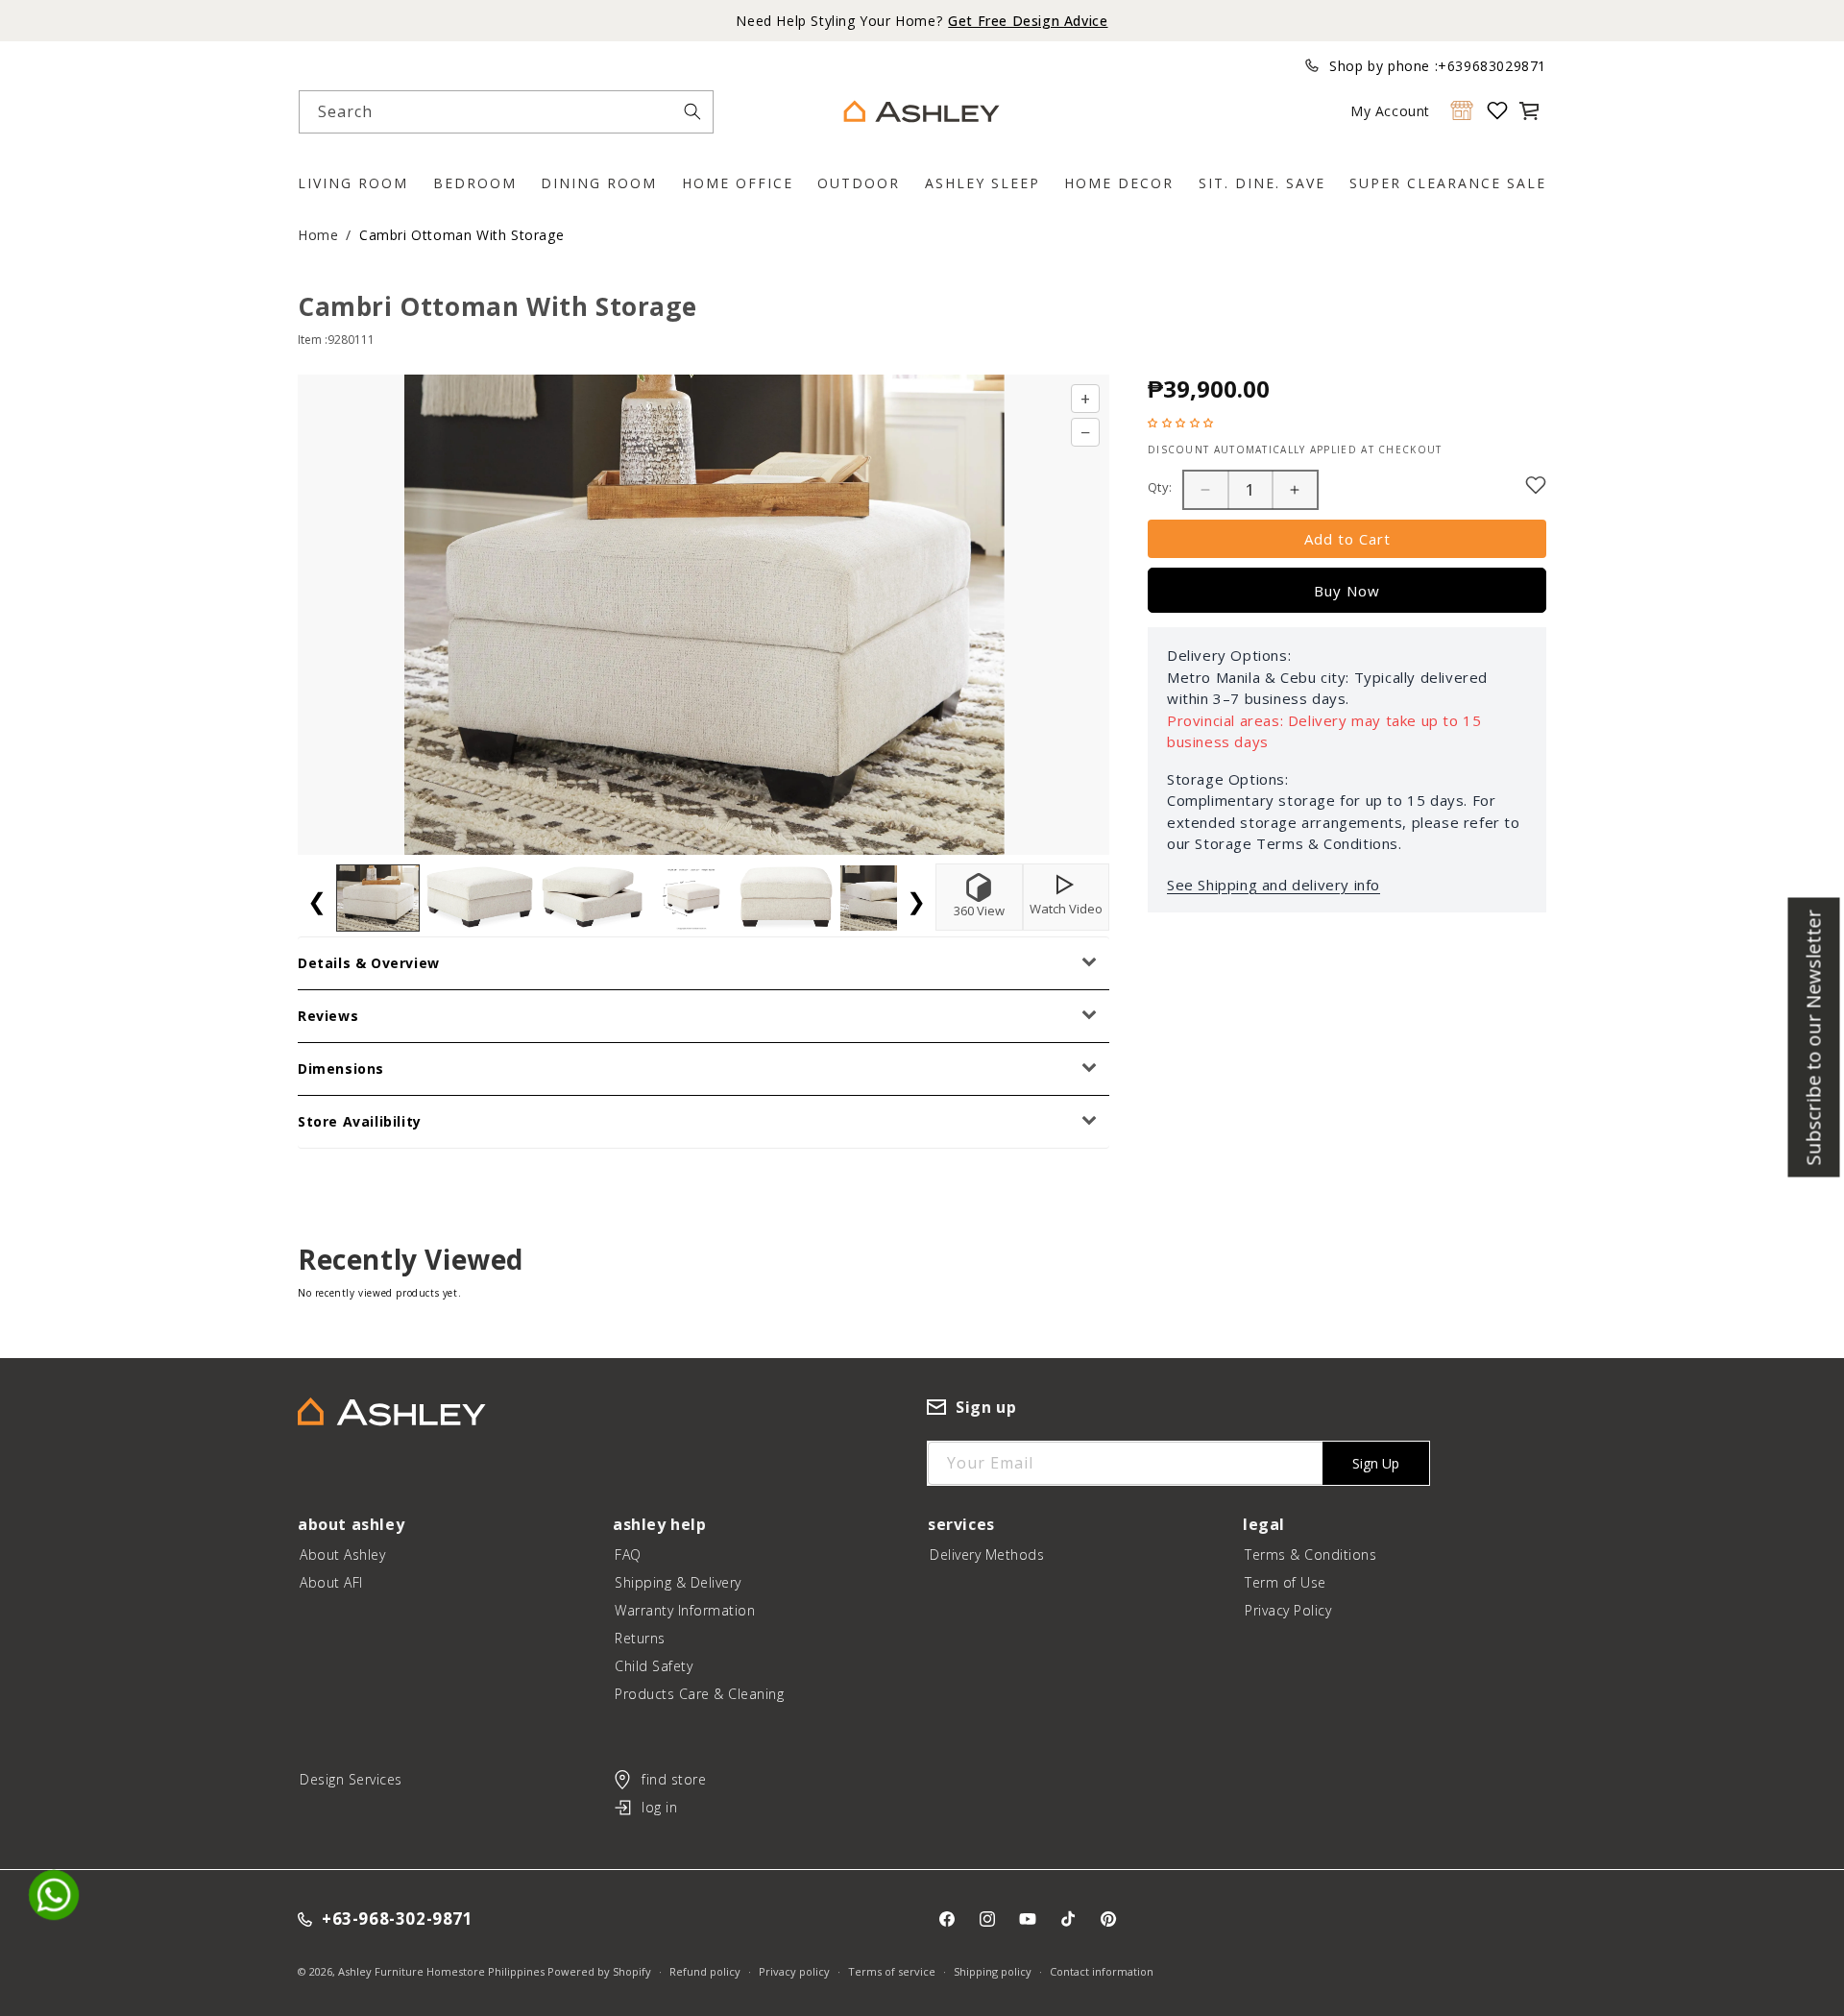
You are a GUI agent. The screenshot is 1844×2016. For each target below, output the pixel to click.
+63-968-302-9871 (398, 1919)
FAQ (628, 1555)
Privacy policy (794, 1971)
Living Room (353, 183)
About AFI (331, 1582)
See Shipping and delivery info (1274, 885)
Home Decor (1119, 183)
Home (318, 235)
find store (674, 1779)
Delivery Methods (987, 1555)
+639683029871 (1492, 66)
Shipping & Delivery (678, 1582)
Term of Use (1286, 1582)
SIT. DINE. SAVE (1262, 183)
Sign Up (1376, 1463)
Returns (640, 1638)
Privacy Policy (1288, 1610)
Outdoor (859, 183)
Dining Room (599, 183)
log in (659, 1807)
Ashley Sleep (983, 183)
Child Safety (654, 1666)
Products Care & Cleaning (699, 1694)
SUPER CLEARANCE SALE (1448, 183)
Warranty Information (685, 1610)
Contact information (1102, 1971)
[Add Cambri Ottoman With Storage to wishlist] (1536, 485)
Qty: (1160, 487)
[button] (1529, 110)
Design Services (351, 1779)
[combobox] (506, 112)
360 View (979, 911)
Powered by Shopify (599, 1971)
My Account (1390, 111)
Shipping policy (993, 1971)
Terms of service (892, 1971)
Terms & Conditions (1310, 1555)
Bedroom (475, 183)
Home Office (738, 183)
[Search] (692, 111)
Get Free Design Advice (1028, 21)
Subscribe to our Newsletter (1814, 1037)
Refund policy (705, 1971)
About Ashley (342, 1555)
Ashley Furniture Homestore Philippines (441, 1971)
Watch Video (1066, 909)
